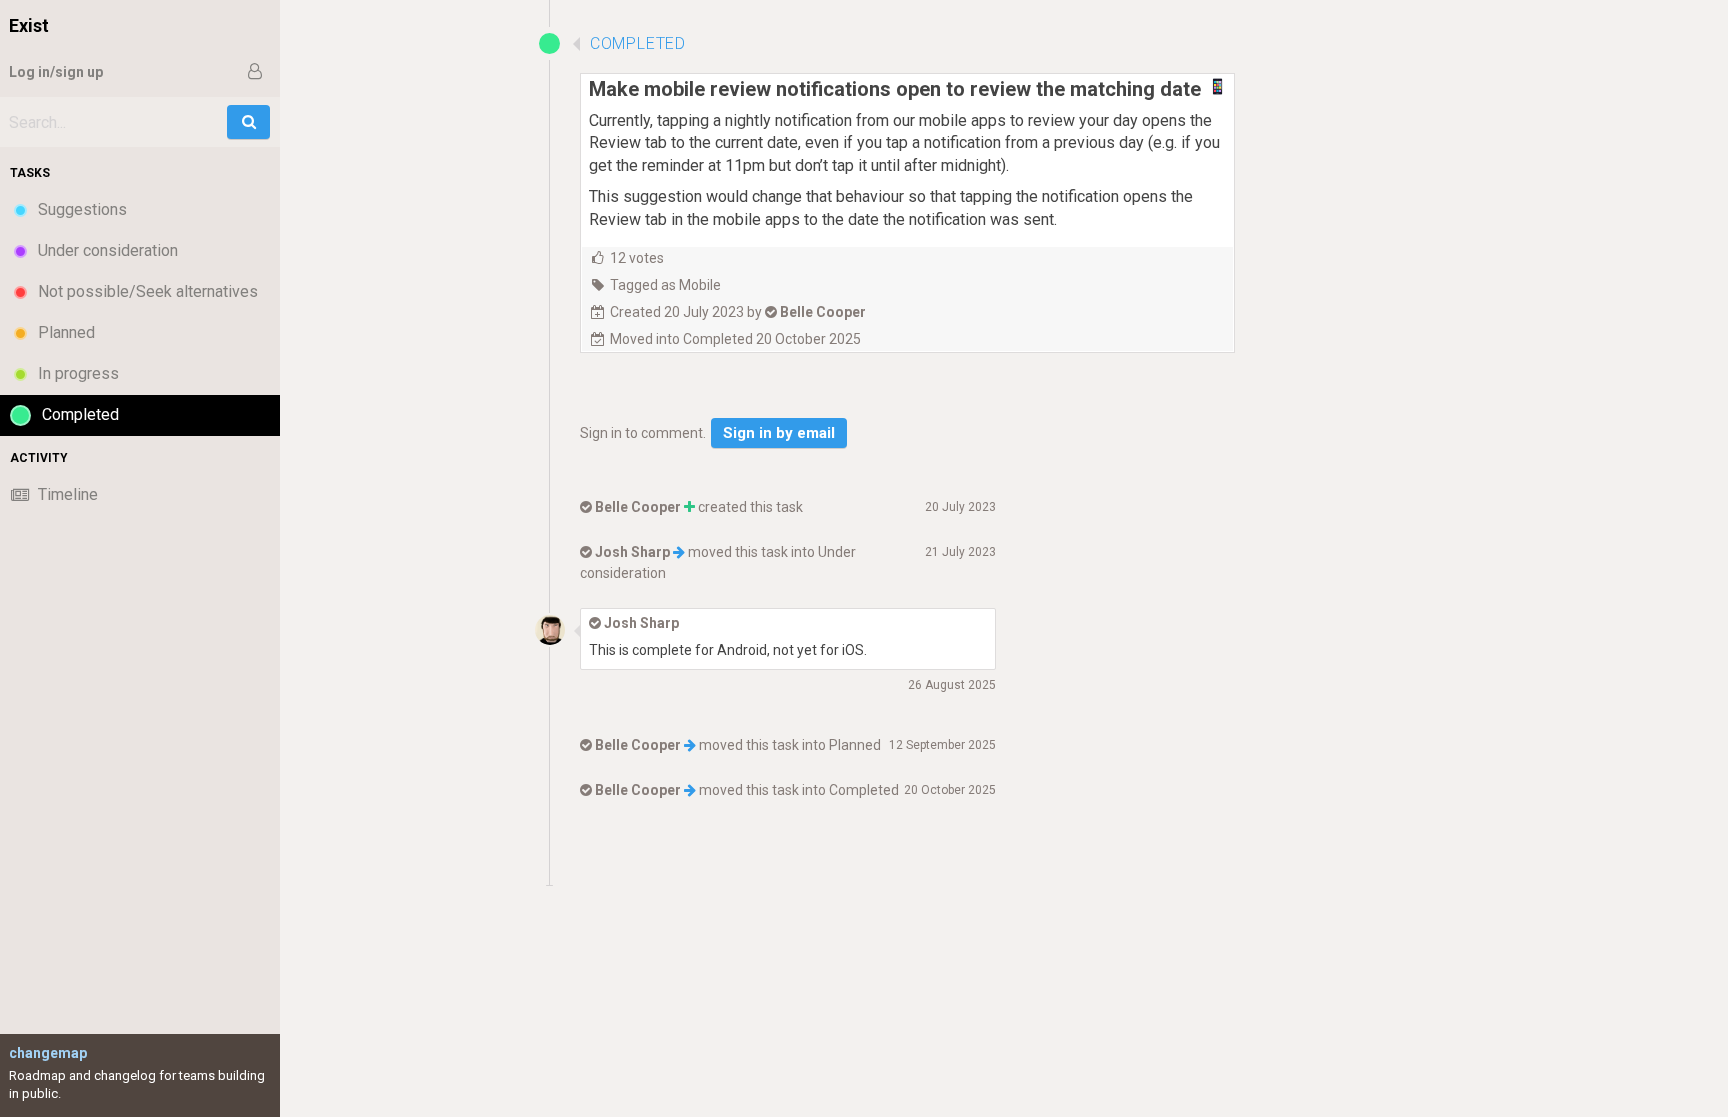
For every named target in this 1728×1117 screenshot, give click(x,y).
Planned (855, 745)
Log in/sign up (56, 72)
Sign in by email (779, 433)
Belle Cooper (823, 312)
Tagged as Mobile (665, 285)
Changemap (48, 1053)
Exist (29, 25)
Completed (864, 790)
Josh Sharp (632, 552)
